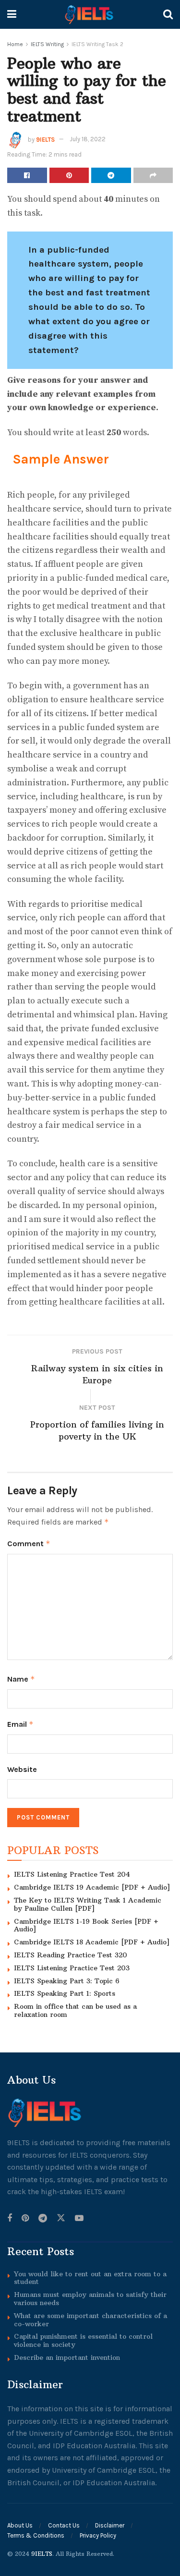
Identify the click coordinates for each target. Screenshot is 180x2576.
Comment (29, 1544)
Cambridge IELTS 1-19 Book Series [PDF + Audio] (86, 1925)
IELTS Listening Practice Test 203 (72, 1968)
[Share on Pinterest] (69, 175)
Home (15, 44)
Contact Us (64, 2525)
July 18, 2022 (88, 139)
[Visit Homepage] (90, 14)
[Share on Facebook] (27, 175)
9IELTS (45, 139)
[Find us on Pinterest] (25, 2219)
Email (20, 1724)
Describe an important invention (67, 2357)
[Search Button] (168, 14)
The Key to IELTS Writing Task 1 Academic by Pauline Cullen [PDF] (88, 1904)
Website (22, 1769)
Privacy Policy (98, 2535)
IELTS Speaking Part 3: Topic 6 (67, 1981)
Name (21, 1679)
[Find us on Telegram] (43, 2219)
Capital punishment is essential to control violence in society (83, 2340)
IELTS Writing (47, 44)
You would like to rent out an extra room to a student (90, 2278)
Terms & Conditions (36, 2535)
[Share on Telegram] (111, 175)
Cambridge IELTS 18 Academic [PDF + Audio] (92, 1942)
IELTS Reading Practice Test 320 (71, 1955)
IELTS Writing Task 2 (97, 44)
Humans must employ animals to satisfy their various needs (90, 2299)
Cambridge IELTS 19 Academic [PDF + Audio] (92, 1887)
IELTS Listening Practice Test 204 (72, 1874)
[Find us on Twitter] (61, 2219)
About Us (20, 2525)
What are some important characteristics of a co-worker (90, 2320)
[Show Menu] (12, 14)
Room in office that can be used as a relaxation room (75, 2010)
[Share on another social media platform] (153, 175)
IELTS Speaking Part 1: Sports (65, 1993)
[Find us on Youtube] (79, 2219)
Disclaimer (110, 2525)
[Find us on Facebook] (10, 2219)
